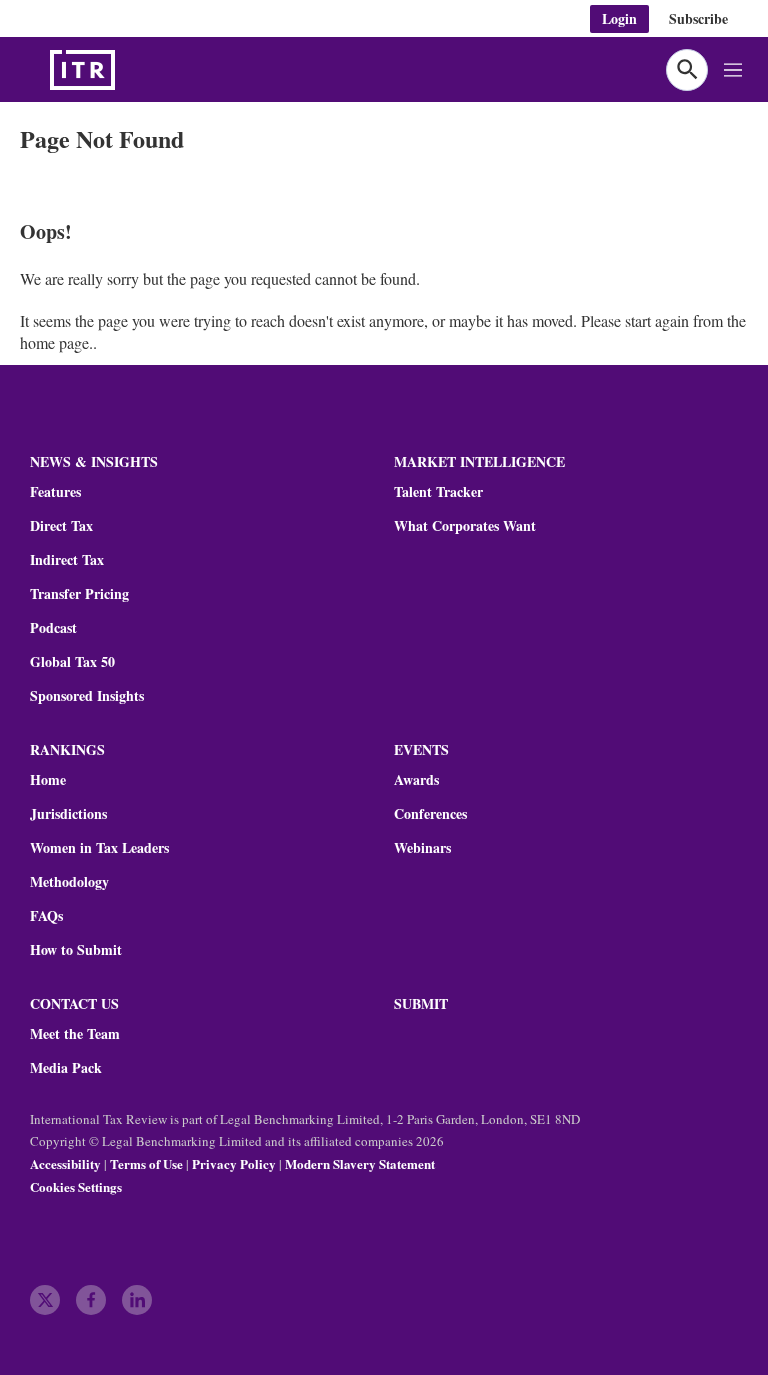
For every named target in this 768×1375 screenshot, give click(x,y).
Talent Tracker (438, 492)
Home (48, 780)
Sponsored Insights (87, 696)
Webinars (422, 848)
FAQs (46, 916)
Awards (416, 780)
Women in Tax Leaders (99, 848)
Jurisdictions (68, 814)
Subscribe (698, 18)
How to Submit (76, 950)
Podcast (53, 628)
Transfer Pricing (79, 594)
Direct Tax (61, 526)
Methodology (69, 882)
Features (55, 492)
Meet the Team (75, 1034)
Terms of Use (146, 1163)
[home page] (130, 70)
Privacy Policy (234, 1163)
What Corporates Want (465, 526)
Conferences (430, 814)
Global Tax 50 (72, 662)
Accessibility (65, 1163)
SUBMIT (421, 1003)
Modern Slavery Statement (360, 1163)
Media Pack (66, 1068)
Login (619, 18)
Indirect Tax (67, 560)
